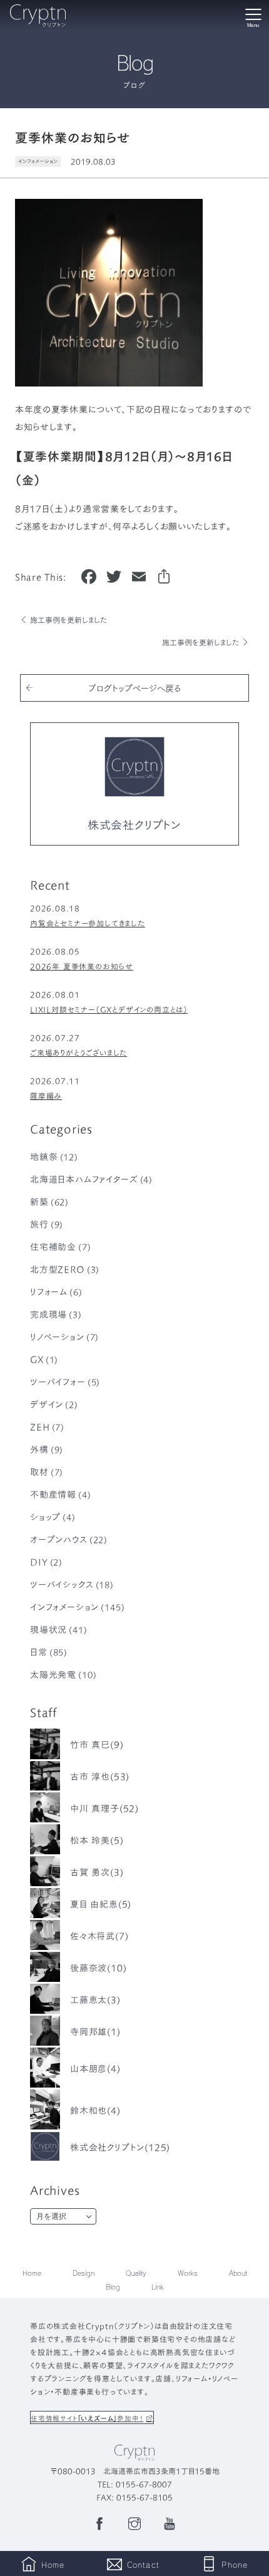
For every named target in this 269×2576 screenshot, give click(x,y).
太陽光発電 (63, 1674)
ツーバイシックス (72, 1584)
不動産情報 (61, 1494)
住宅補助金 (61, 1246)
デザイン (54, 1404)
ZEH (47, 1427)
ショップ (53, 1517)
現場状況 (59, 1629)
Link (158, 2287)
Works (188, 2273)
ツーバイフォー (65, 1381)
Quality (136, 2273)
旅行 (47, 1224)
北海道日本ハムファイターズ (91, 1179)
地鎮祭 (54, 1156)
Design (84, 2273)
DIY (46, 1562)
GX (44, 1359)
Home (32, 2273)
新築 (49, 1201)
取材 (47, 1472)
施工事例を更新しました (69, 619)
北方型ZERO (65, 1269)
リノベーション (64, 1336)
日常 (49, 1652)
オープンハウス (69, 1539)
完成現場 (56, 1314)
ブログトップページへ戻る (134, 688)
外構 (47, 1449)
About (238, 2273)
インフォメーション (38, 161)
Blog (113, 2287)
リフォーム (56, 1291)
